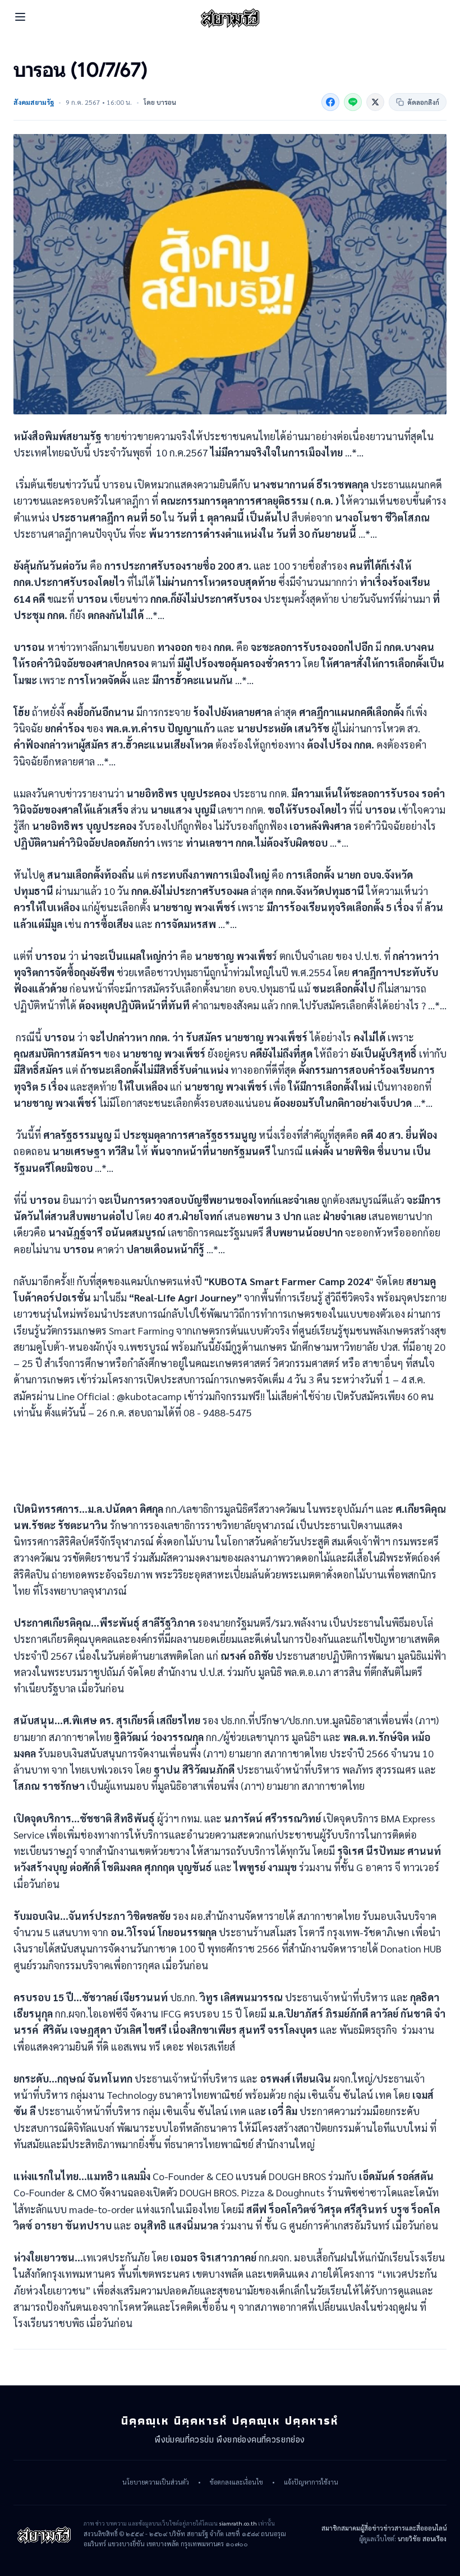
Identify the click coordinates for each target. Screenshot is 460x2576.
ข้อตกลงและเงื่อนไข (236, 2482)
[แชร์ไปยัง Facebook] (330, 102)
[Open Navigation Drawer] (20, 17)
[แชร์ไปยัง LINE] (353, 102)
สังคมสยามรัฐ (34, 102)
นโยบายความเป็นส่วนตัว (156, 2482)
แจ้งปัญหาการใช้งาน (311, 2482)
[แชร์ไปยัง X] (375, 102)
